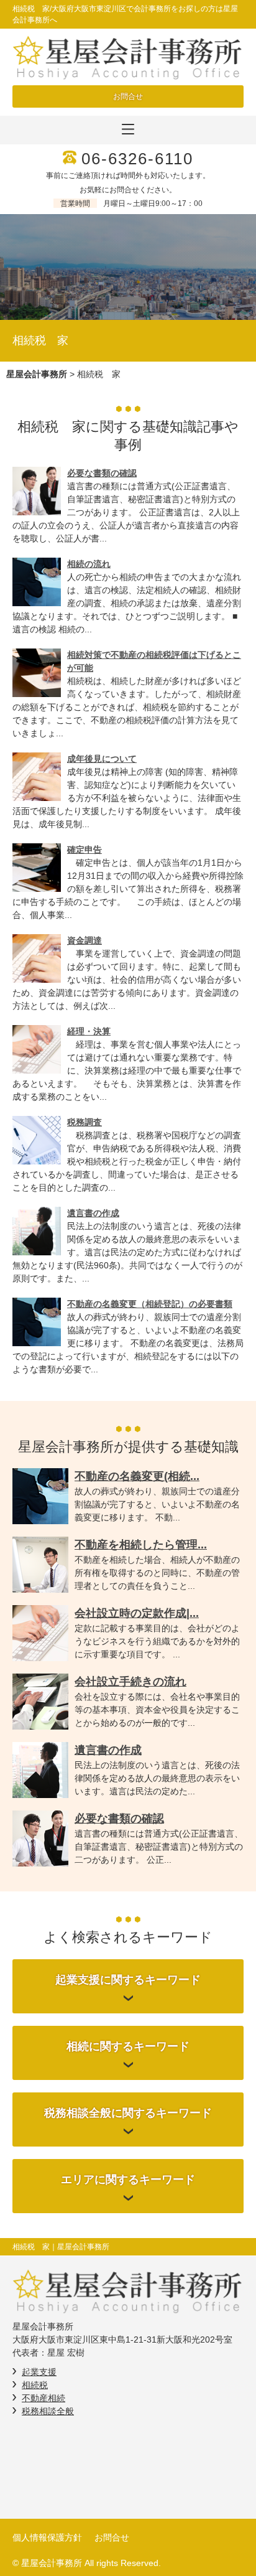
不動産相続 (43, 2398)
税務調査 (85, 1122)
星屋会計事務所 (37, 374)
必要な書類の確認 (102, 473)
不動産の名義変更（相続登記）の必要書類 (150, 1304)
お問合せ (128, 96)
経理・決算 (89, 1031)
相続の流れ (89, 564)
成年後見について (102, 759)
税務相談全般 (48, 2411)
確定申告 (85, 850)
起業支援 (39, 2372)
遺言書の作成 (93, 1213)
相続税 (35, 2385)
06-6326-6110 (137, 159)
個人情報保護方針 (47, 2537)
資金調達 (85, 940)
